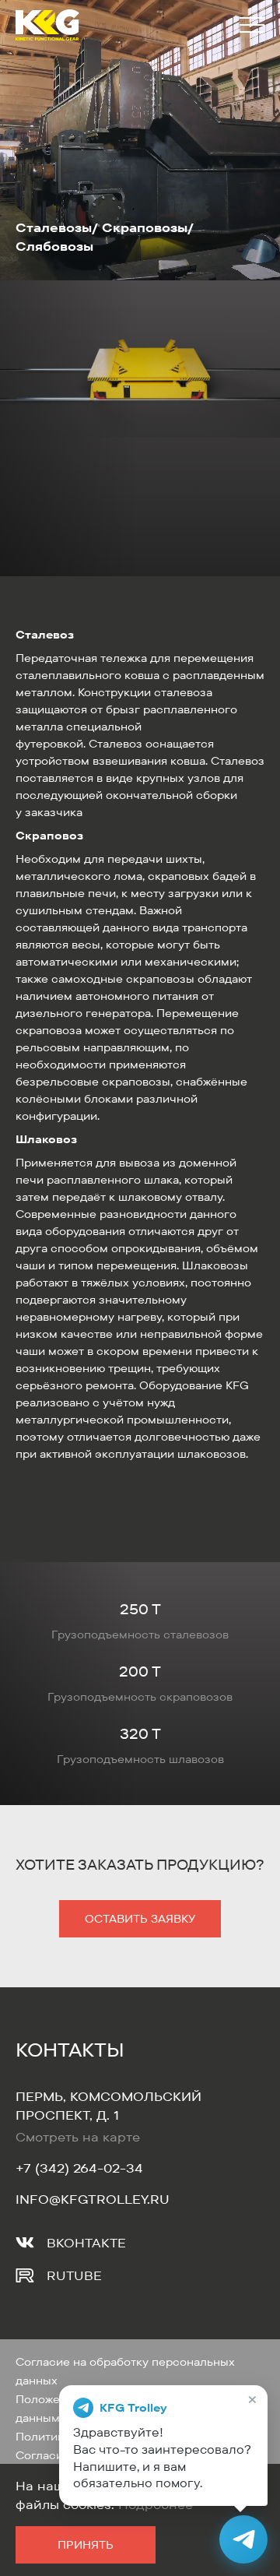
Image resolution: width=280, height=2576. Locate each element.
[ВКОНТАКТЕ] (25, 2243)
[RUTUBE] (25, 2275)
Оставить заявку (140, 1919)
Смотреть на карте (78, 2137)
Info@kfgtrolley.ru (93, 2199)
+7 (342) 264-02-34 (79, 2168)
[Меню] (249, 25)
